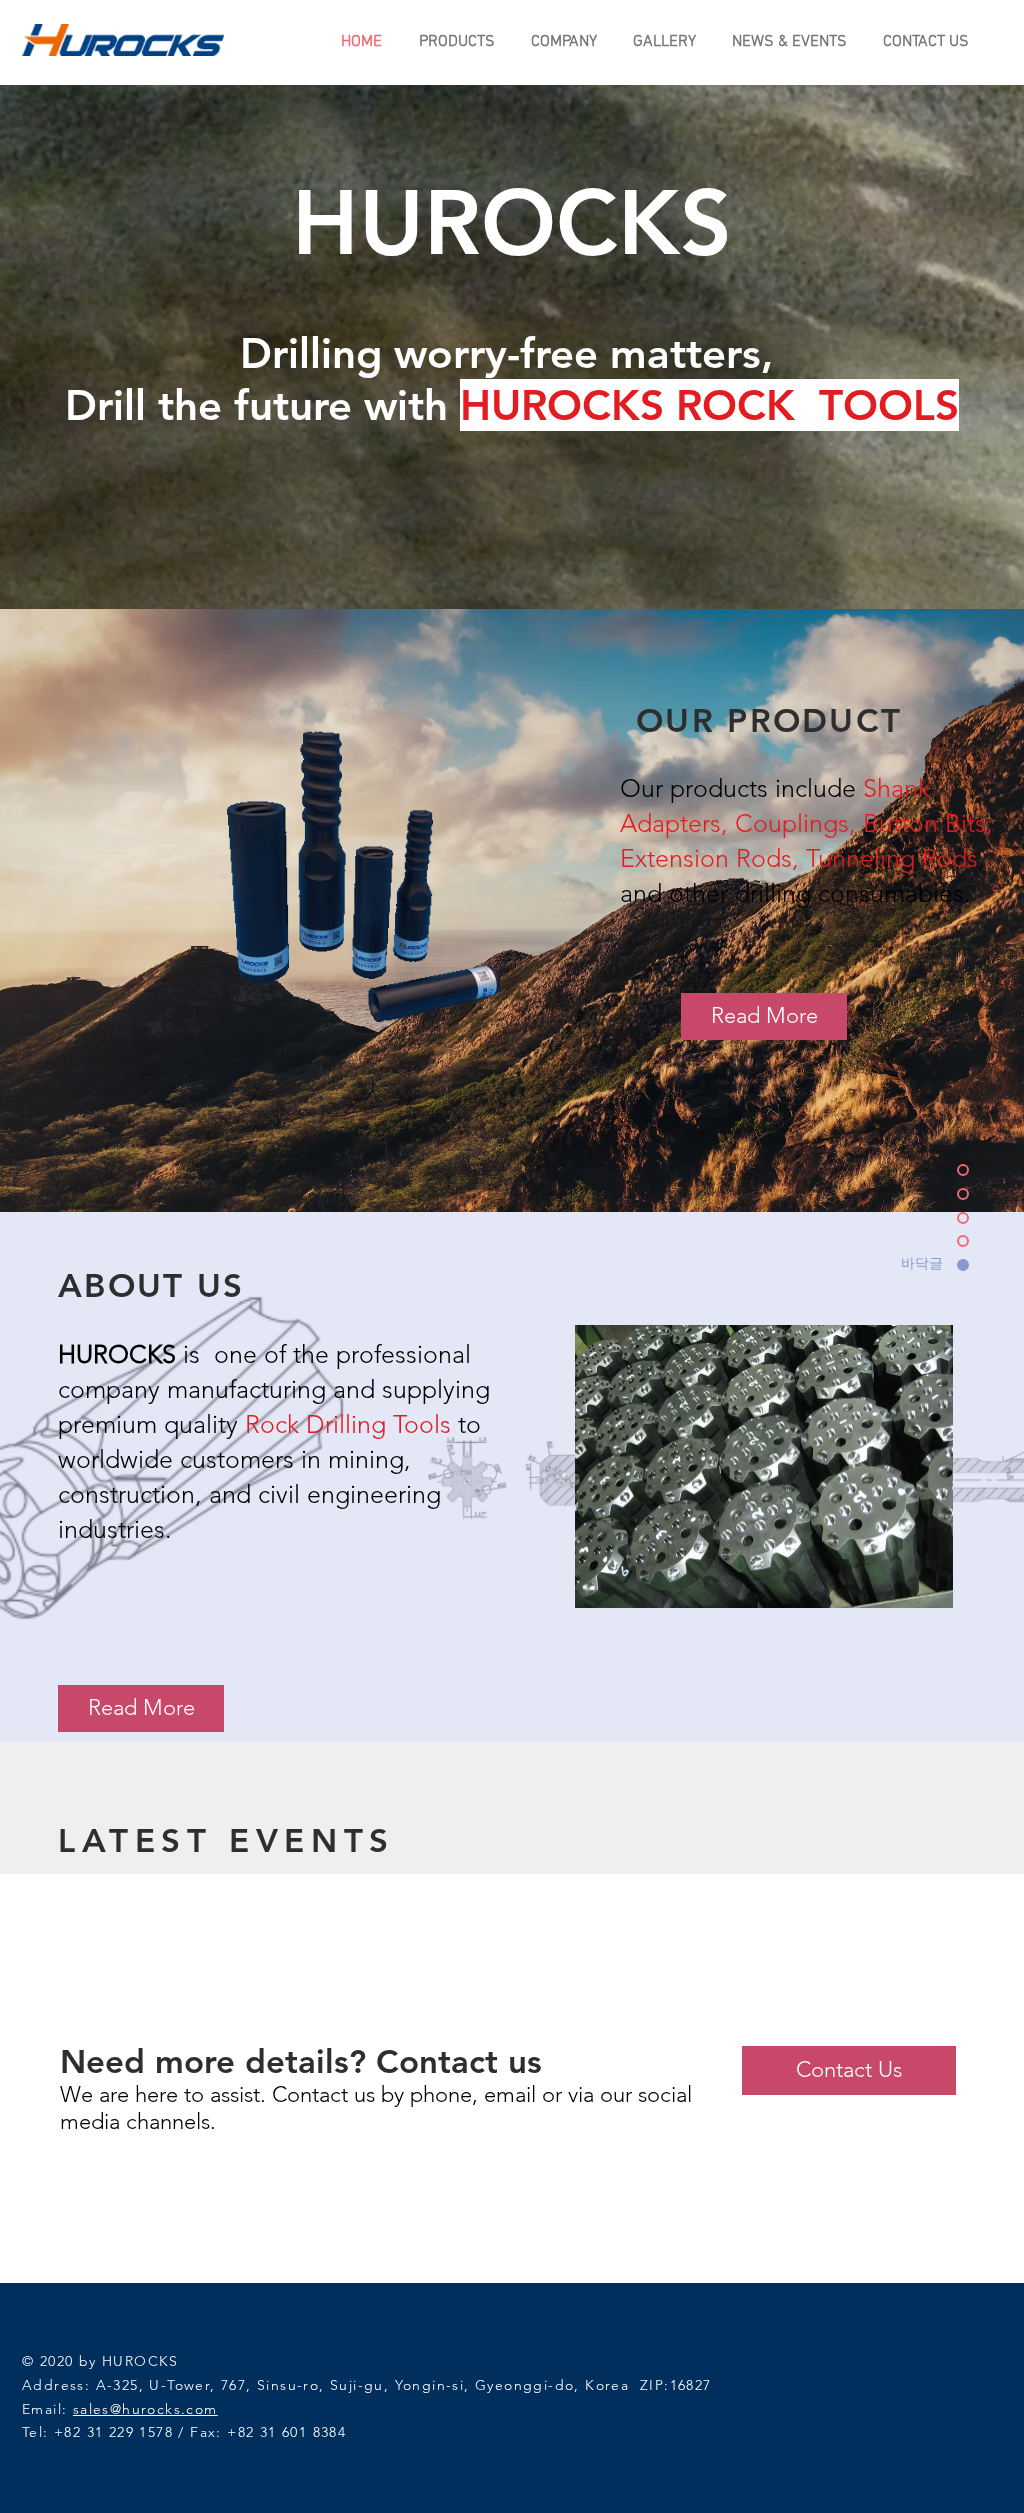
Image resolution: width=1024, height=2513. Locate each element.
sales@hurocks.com (145, 2409)
